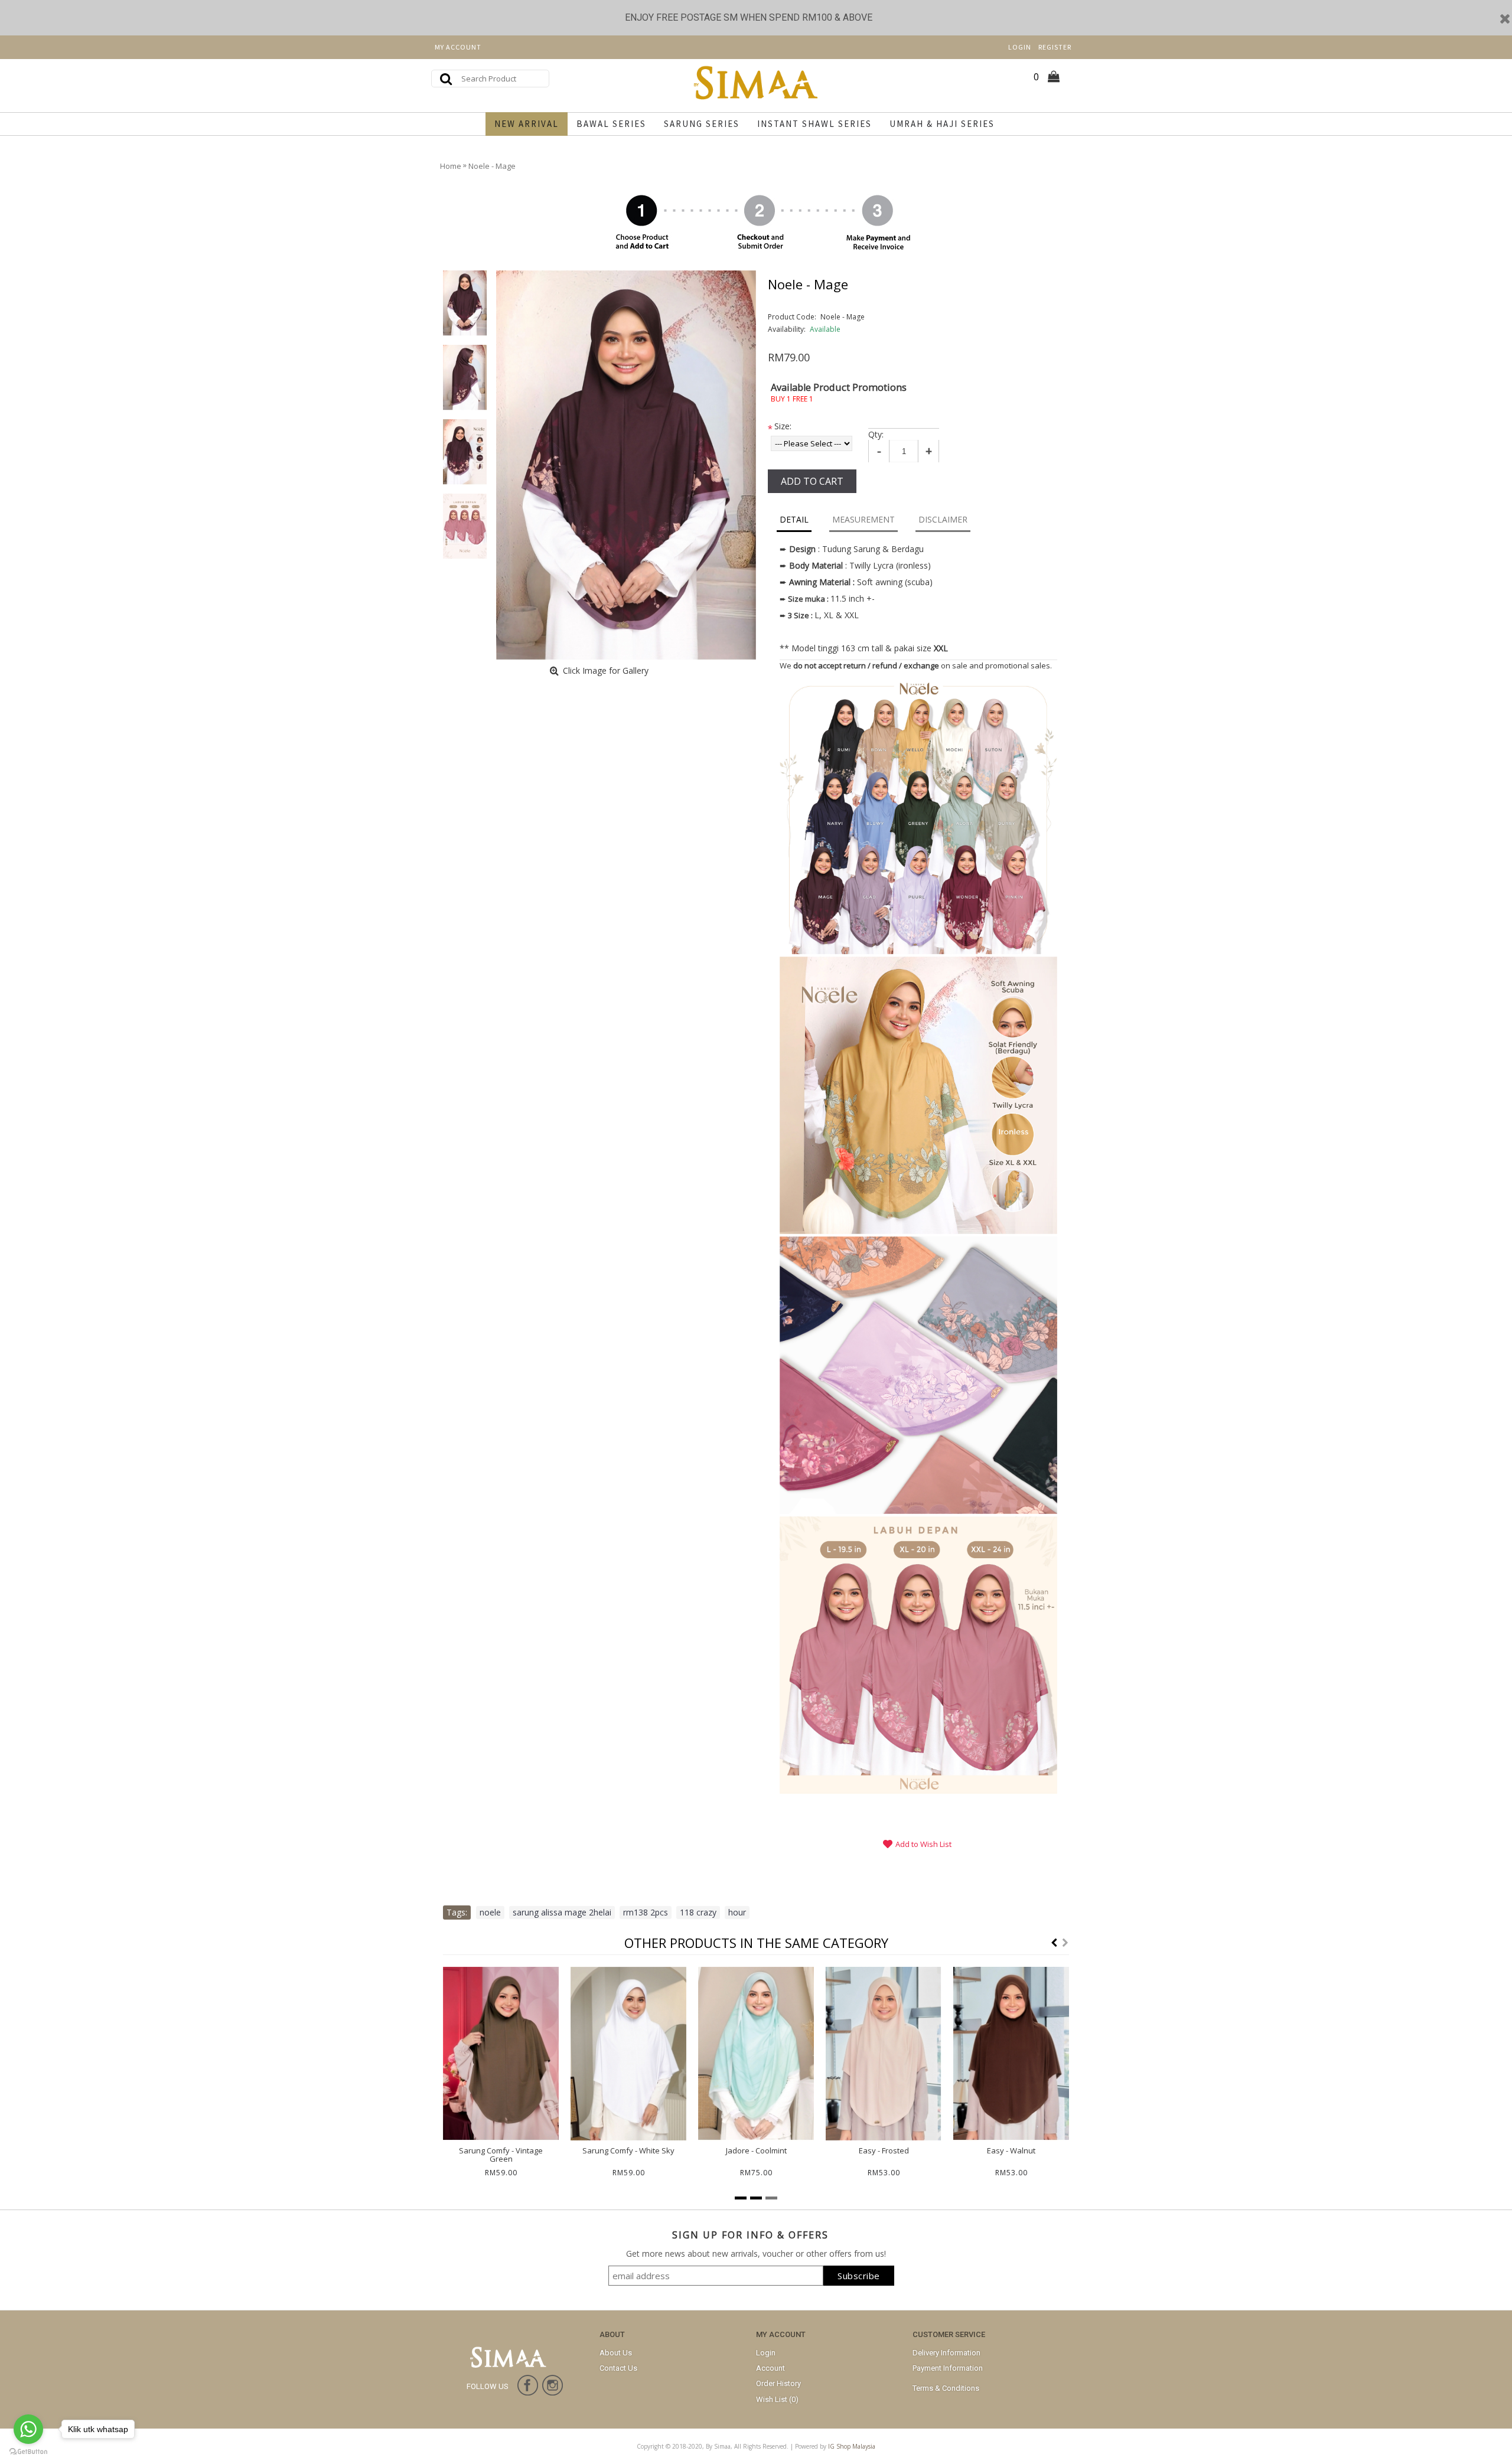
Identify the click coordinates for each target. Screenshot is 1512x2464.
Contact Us (618, 2368)
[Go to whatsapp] (28, 2429)
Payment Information (948, 2368)
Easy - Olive (884, 2150)
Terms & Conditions (946, 2388)
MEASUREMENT (863, 519)
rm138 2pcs (646, 1912)
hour (737, 1912)
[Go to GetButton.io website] (28, 2452)
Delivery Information (946, 2353)
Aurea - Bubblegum (1011, 2150)
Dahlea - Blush (756, 2150)
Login (766, 2353)
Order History (778, 2383)
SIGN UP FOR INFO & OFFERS (750, 2235)
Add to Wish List (923, 1844)
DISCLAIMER (943, 519)
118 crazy (698, 1912)
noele (490, 1912)
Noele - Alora (501, 2150)
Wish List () (777, 2399)
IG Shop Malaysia (852, 2446)
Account (770, 2368)
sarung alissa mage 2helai (562, 1912)
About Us (616, 2353)
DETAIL (794, 519)
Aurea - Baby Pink (629, 2150)
